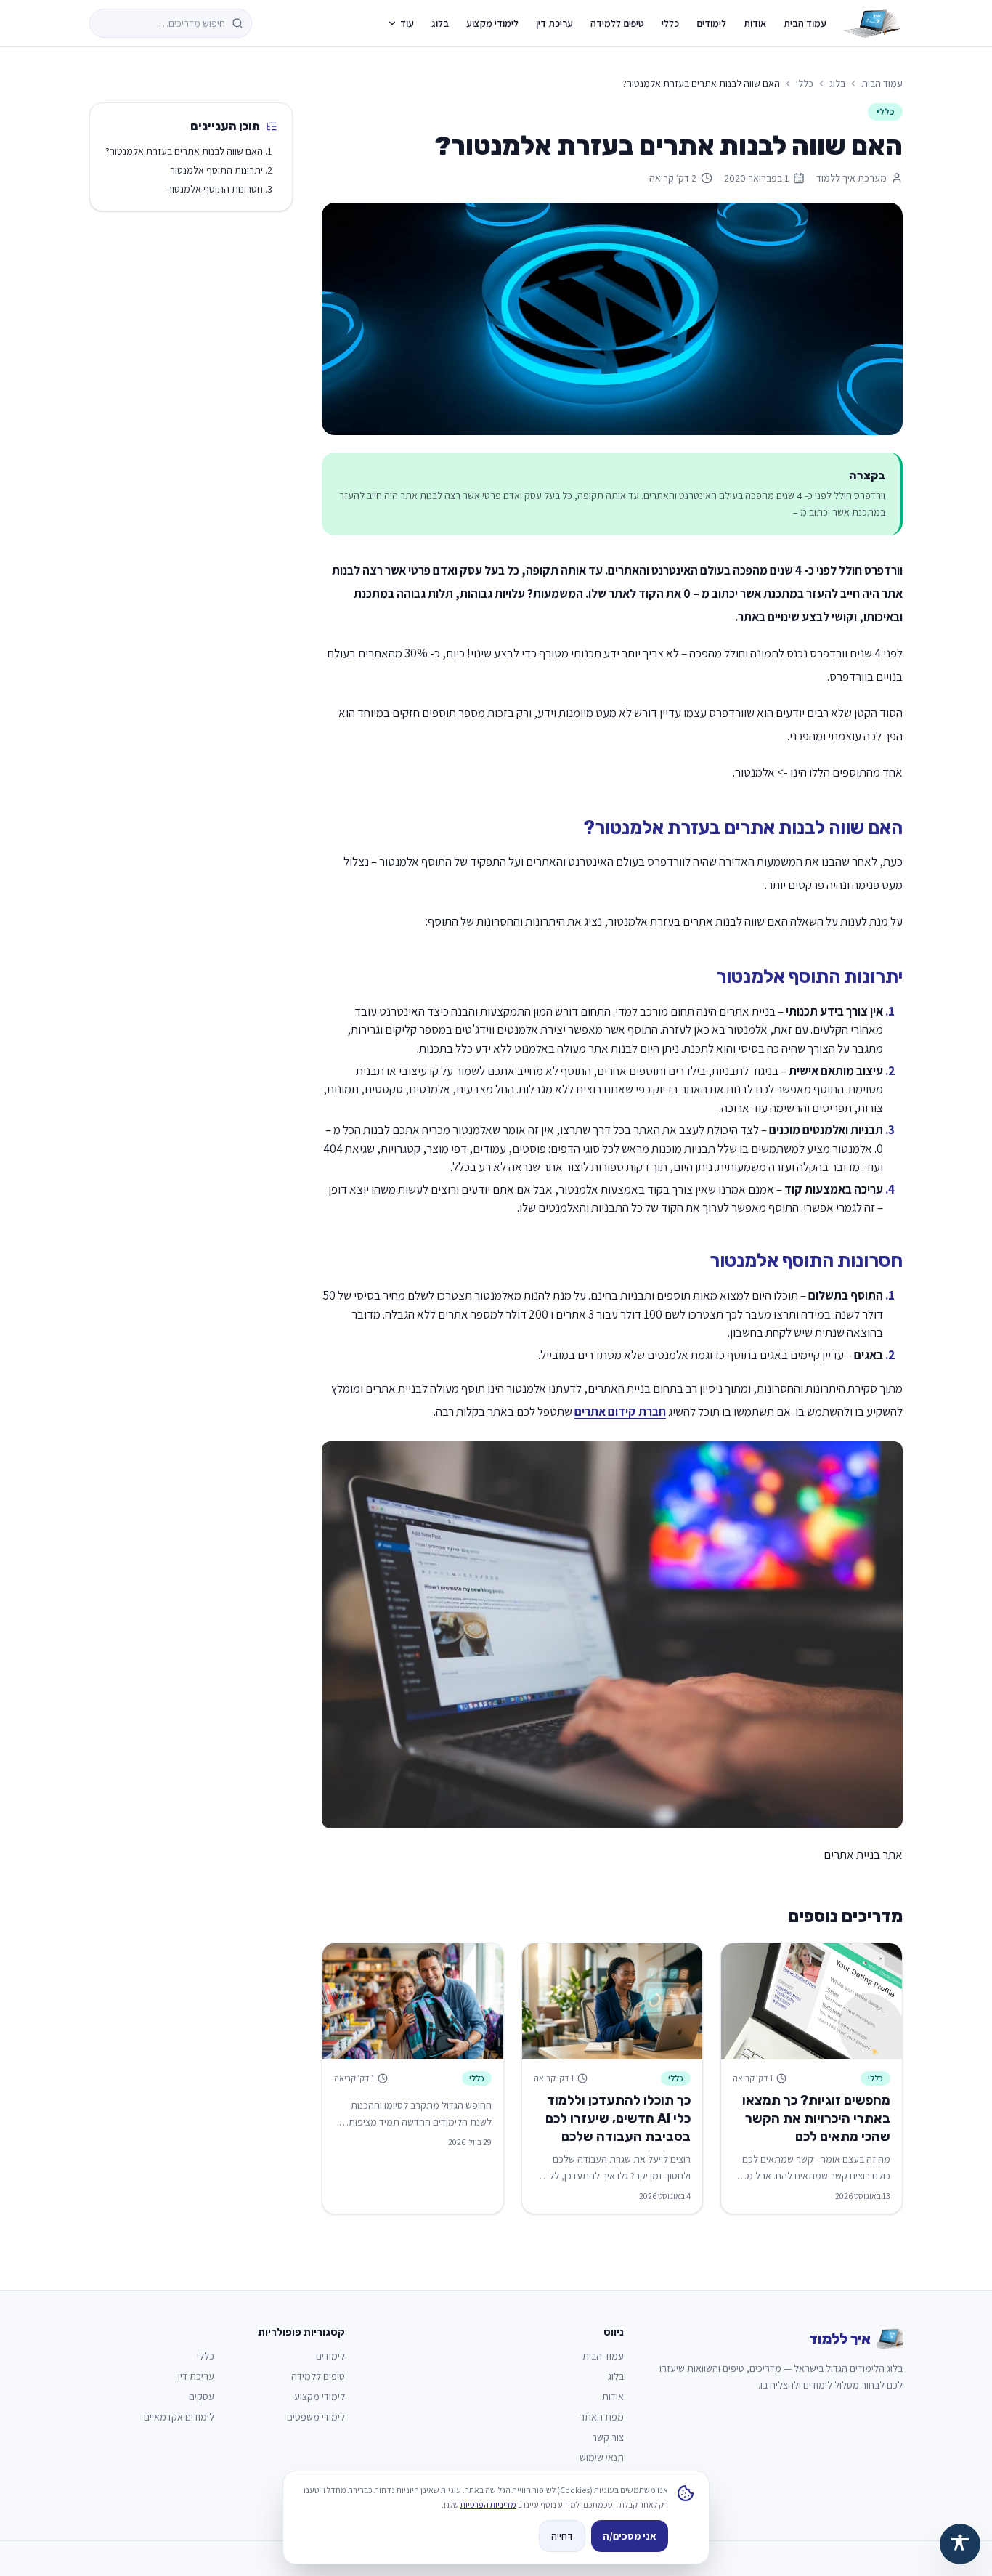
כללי (670, 23)
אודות (755, 23)
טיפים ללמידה (617, 23)
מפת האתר (602, 2417)
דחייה (562, 2536)
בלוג (440, 23)
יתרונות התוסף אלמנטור (216, 170)
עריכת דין (554, 23)
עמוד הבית (805, 23)
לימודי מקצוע (492, 23)
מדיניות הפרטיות (488, 2504)
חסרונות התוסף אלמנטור (215, 189)
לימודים (711, 23)
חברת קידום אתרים (620, 1411)
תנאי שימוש (602, 2458)
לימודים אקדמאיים (179, 2417)
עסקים (202, 2397)
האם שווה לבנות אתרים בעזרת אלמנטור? (184, 151)
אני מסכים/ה (630, 2536)
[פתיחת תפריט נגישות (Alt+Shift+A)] (960, 2544)
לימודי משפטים (316, 2417)
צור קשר (608, 2437)
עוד (407, 23)
